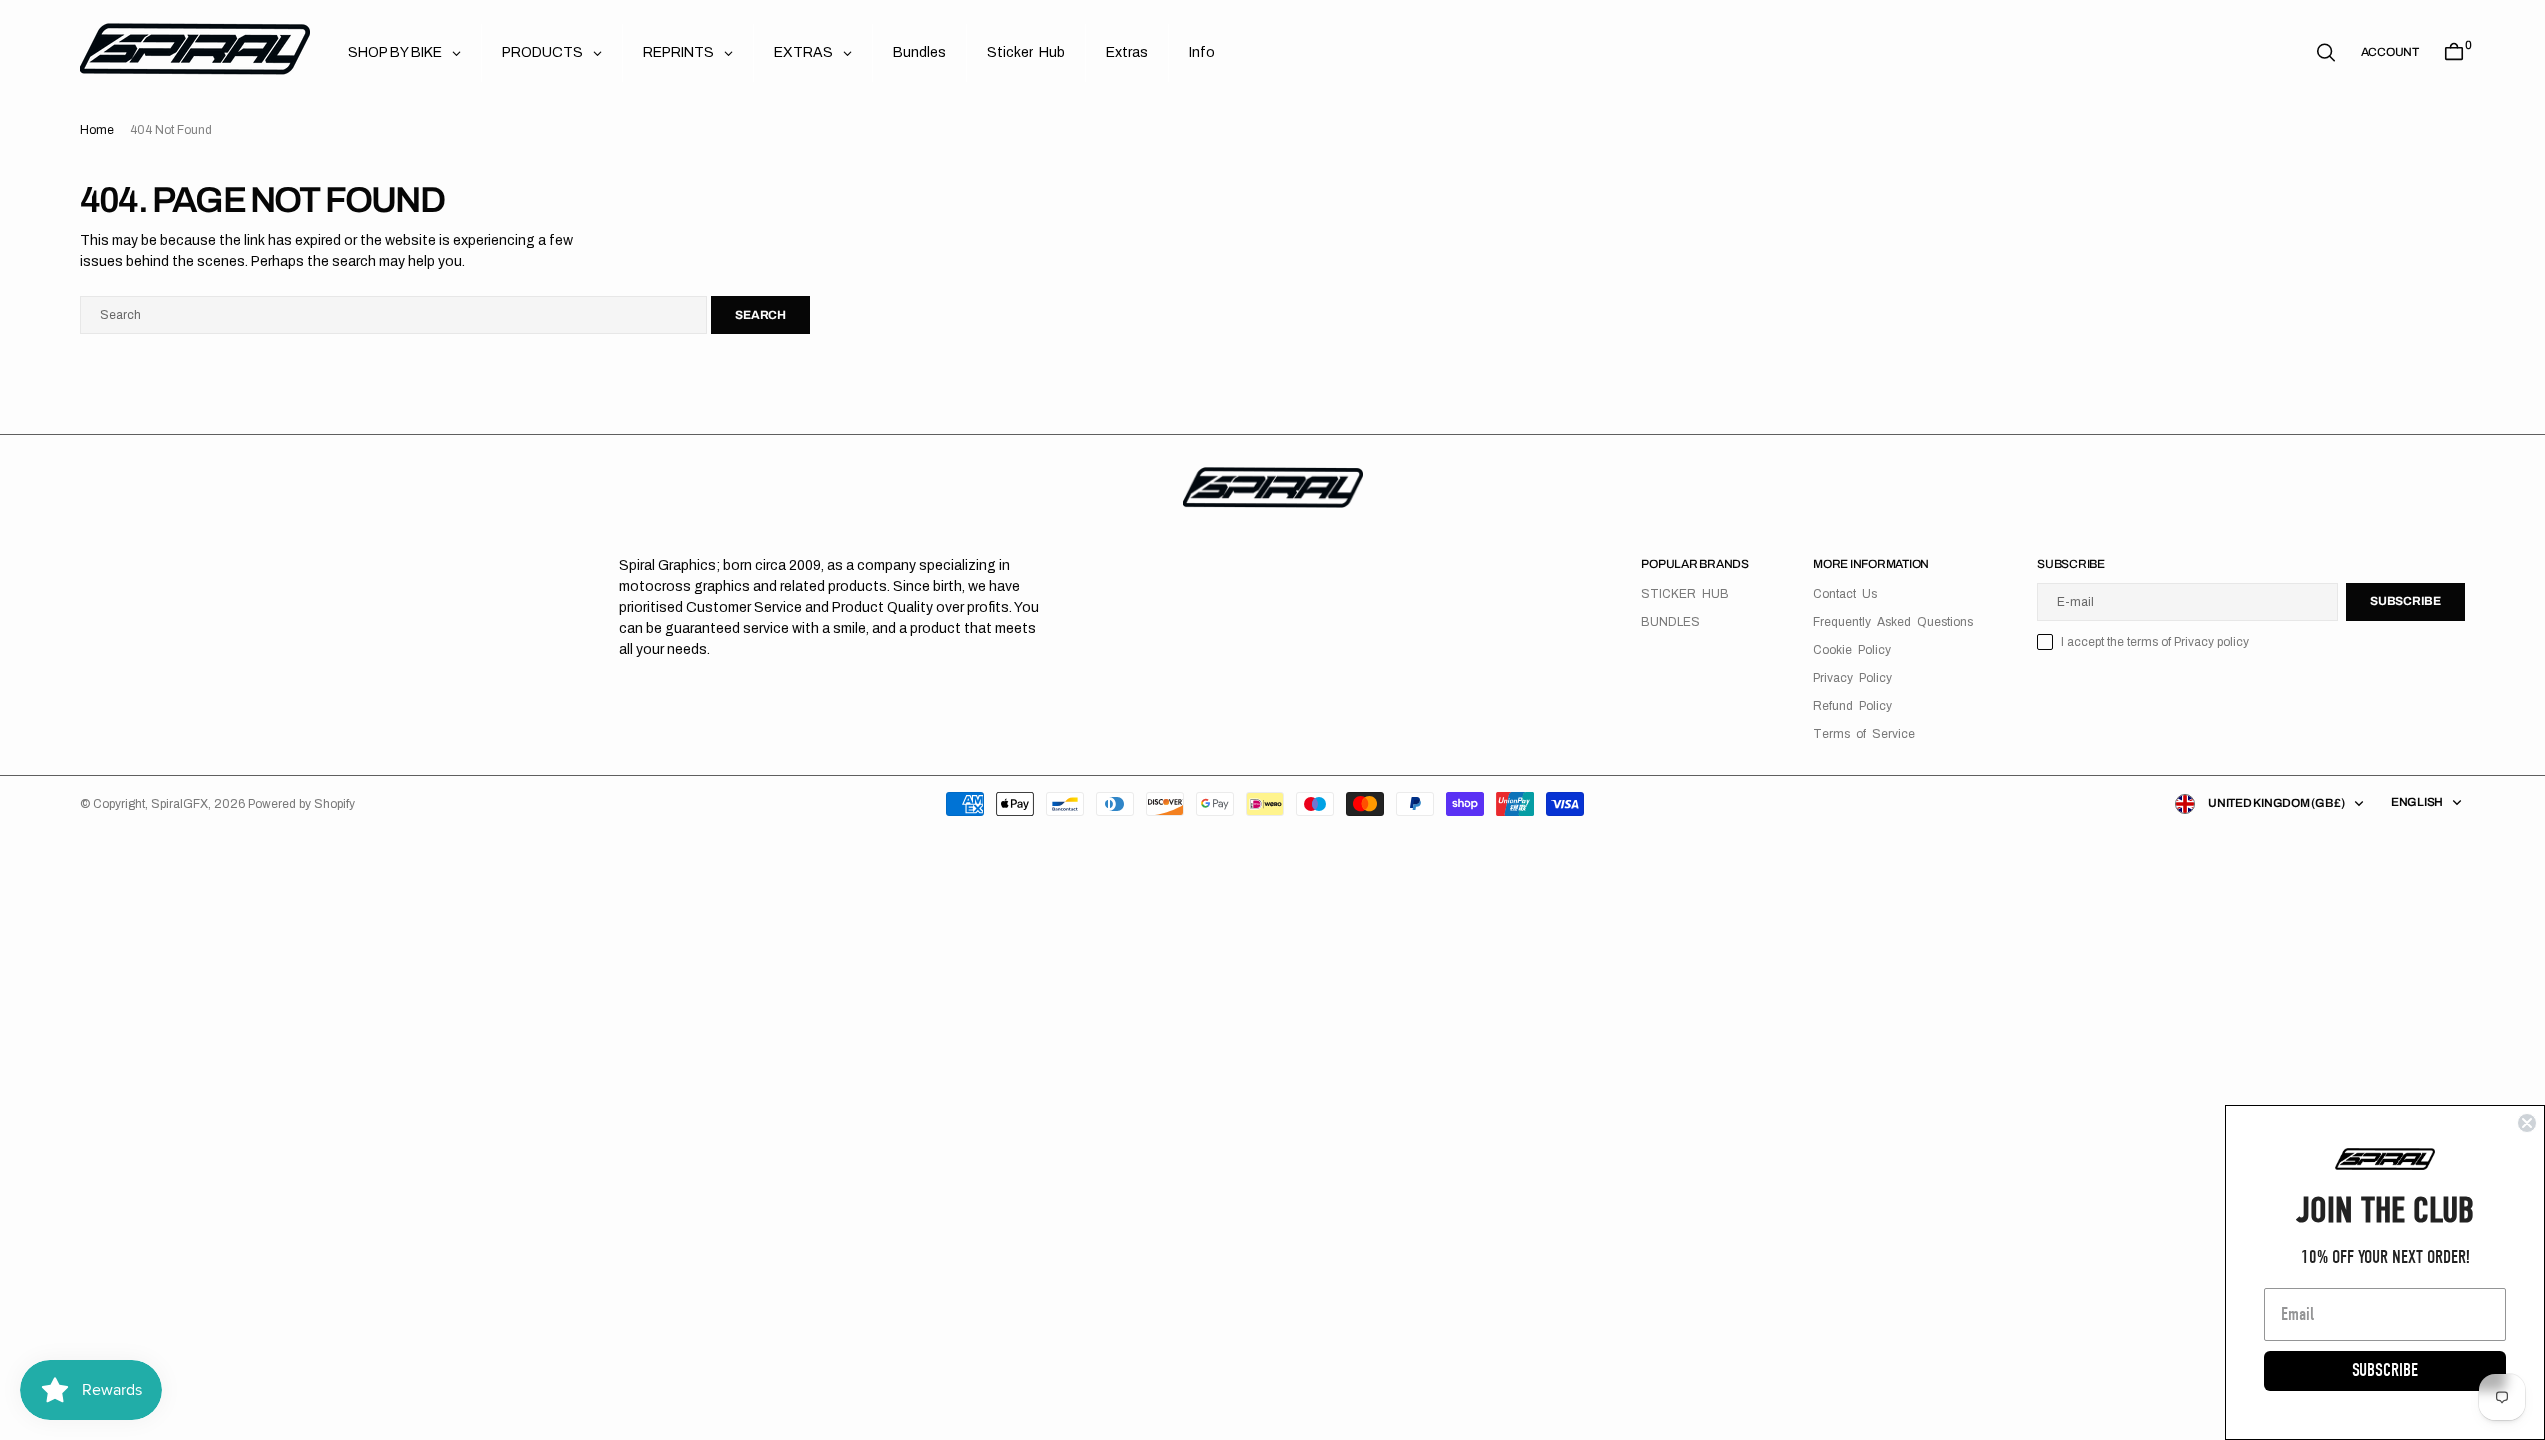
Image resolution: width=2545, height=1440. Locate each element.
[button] (2390, 52)
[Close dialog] (2527, 1123)
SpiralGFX (179, 804)
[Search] (2326, 52)
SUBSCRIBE (2385, 1370)
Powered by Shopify (301, 804)
